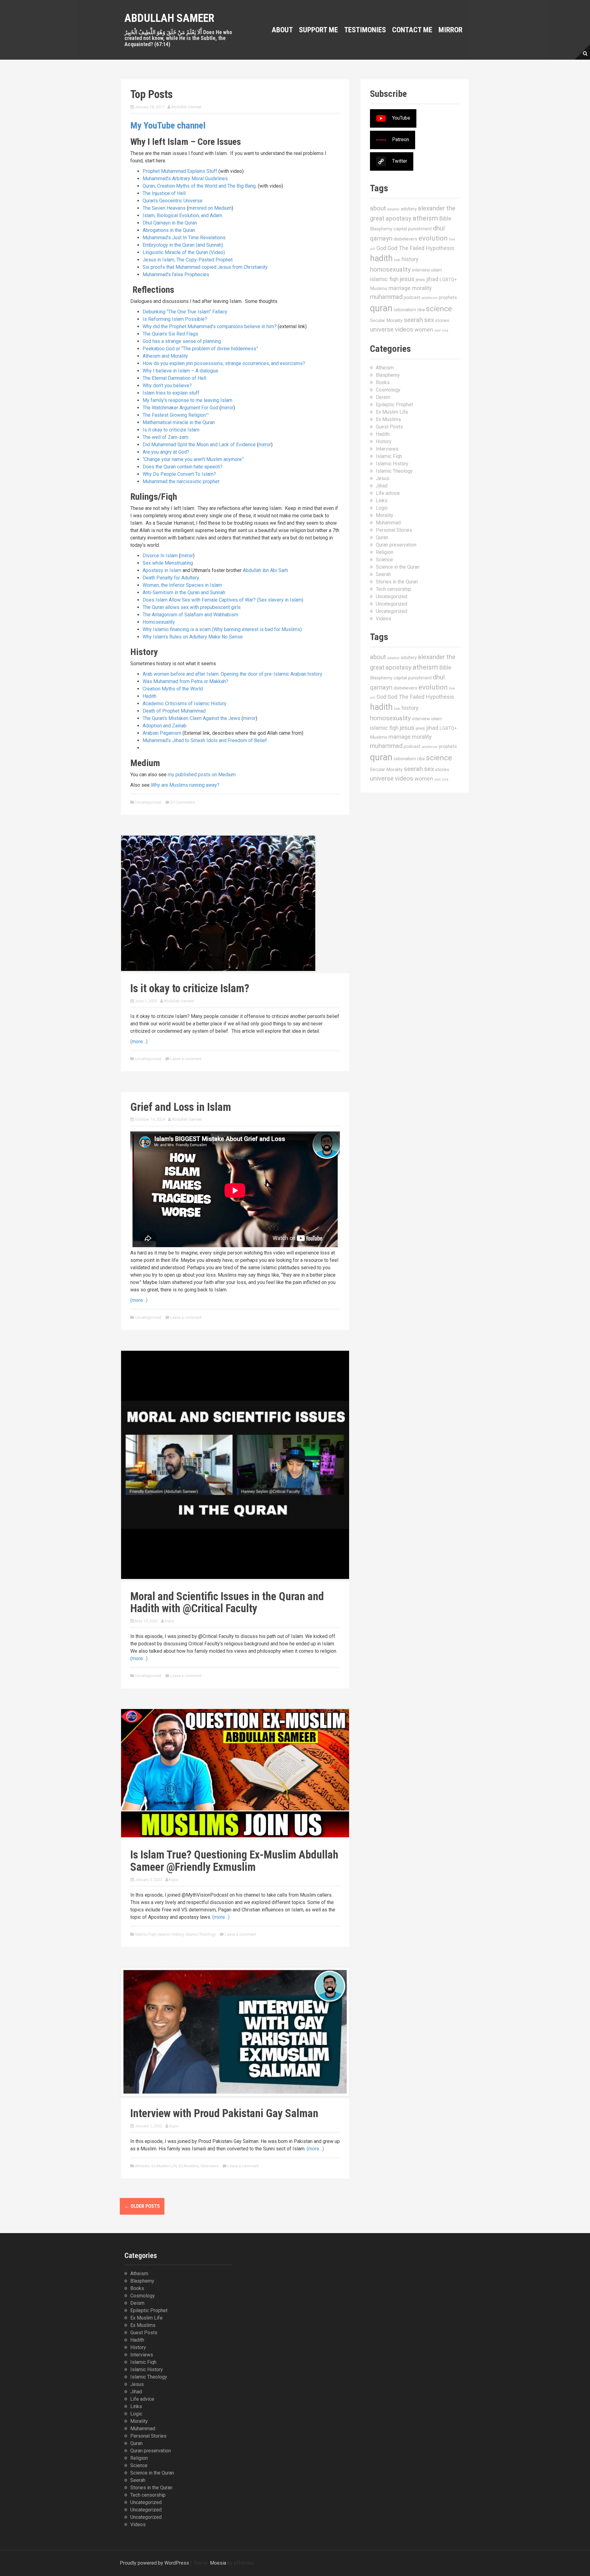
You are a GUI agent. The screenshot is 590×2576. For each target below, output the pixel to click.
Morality (385, 515)
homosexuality (390, 269)
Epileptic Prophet (394, 405)
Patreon (401, 139)
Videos (383, 619)
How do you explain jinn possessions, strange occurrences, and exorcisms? (224, 363)
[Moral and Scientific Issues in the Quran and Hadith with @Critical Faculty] (235, 1464)
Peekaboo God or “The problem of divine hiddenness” (200, 349)
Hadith (149, 696)
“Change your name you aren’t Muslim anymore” (193, 459)
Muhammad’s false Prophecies (176, 274)
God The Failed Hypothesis (421, 248)
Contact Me (412, 30)
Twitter (400, 161)
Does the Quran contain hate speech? (183, 467)
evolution (433, 238)
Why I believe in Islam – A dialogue (180, 371)
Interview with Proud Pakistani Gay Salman (224, 2113)
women (424, 330)
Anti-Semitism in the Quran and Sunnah (184, 592)
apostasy (399, 218)
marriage (399, 288)
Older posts (142, 2206)
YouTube (401, 118)
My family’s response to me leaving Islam (187, 400)
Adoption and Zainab (165, 726)
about (378, 208)
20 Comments (183, 802)
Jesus (383, 478)
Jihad (382, 486)
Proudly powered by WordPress (154, 2563)
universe (382, 329)
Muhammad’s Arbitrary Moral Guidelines (185, 179)
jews (420, 280)
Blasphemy (381, 229)
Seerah (383, 574)
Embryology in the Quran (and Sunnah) (183, 245)
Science (384, 560)
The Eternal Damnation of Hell (174, 378)
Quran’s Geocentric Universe (173, 201)
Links (382, 501)
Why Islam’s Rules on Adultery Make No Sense (193, 637)
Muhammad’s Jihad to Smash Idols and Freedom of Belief (205, 740)
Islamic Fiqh (146, 1934)
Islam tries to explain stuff (171, 393)
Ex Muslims (189, 2166)
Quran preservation (396, 545)
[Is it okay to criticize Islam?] (218, 903)
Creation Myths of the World (173, 689)
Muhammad (388, 523)
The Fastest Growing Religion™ (176, 415)
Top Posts (151, 94)
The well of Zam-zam (165, 437)
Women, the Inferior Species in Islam (182, 585)
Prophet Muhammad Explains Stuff (180, 171)
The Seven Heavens (164, 208)
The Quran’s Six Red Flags (170, 334)
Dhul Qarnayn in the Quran (170, 223)
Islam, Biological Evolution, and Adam (182, 215)
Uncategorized (148, 802)
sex (429, 320)
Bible (445, 219)
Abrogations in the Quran (169, 230)
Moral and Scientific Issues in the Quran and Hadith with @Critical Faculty (227, 1603)
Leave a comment (186, 1059)
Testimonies (365, 30)
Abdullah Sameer (169, 18)
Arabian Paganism (162, 733)
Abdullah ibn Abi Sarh (265, 570)
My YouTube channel (168, 125)
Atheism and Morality (165, 356)
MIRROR (450, 30)
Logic (382, 508)
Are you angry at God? (166, 452)
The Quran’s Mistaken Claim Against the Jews (191, 718)
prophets (448, 297)
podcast (412, 297)
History (384, 441)
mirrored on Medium (210, 208)
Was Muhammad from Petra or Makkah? (185, 681)
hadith (381, 258)
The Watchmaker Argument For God (180, 408)
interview (421, 270)
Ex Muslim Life (164, 2166)
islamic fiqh (384, 279)
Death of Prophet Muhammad (174, 711)
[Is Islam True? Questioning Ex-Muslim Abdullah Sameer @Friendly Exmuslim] (235, 1773)
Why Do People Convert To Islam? (179, 474)
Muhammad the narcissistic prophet (181, 481)
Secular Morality (386, 320)
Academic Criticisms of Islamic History (185, 704)
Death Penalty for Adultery (171, 578)
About (282, 30)
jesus (407, 279)
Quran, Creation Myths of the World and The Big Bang (199, 186)
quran (381, 308)
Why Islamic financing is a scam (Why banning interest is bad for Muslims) (222, 629)
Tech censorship (393, 589)
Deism (383, 397)
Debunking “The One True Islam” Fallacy (185, 312)
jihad (432, 279)
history (410, 259)
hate (397, 260)
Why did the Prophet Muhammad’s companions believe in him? (210, 326)
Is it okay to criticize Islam (171, 430)
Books (383, 382)
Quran (382, 537)
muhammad (386, 297)
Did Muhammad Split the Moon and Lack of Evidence (199, 445)
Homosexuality (159, 622)
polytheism (430, 298)
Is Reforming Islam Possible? (175, 319)
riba (421, 310)
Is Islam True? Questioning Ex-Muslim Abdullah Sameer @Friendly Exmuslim (234, 1861)
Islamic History (171, 1934)
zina (445, 330)
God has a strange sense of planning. (182, 341)
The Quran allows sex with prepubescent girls (192, 607)
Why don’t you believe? (167, 386)
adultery (409, 209)
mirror (227, 408)
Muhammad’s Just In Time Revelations (184, 238)
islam (437, 270)
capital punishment (413, 229)
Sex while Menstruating (168, 563)
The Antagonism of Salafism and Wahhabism (190, 615)
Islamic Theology (201, 1934)
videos (404, 329)
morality (422, 288)
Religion (385, 552)
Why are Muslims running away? (185, 785)
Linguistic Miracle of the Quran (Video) (184, 252)
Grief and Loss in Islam (181, 1107)
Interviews (210, 2166)
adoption (393, 209)
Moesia (218, 2563)
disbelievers (405, 239)
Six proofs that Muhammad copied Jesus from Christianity (205, 267)
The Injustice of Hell (164, 193)
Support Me (319, 30)
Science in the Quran (398, 567)
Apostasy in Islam (162, 570)
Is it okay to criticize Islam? (190, 988)
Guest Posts (389, 427)
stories (442, 320)
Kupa (169, 1621)
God (381, 248)
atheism (425, 218)
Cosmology (388, 390)
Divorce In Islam (160, 556)
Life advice (388, 493)
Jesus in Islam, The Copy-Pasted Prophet (188, 260)
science (439, 309)
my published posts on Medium (202, 775)
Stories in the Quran (397, 582)
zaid (437, 330)
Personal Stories (394, 530)
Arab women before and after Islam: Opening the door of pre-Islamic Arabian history (232, 674)
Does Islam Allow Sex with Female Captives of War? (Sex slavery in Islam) (223, 600)
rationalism (405, 310)
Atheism (142, 2166)
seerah (413, 320)
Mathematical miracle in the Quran (179, 422)
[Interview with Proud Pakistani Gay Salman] (235, 2031)
